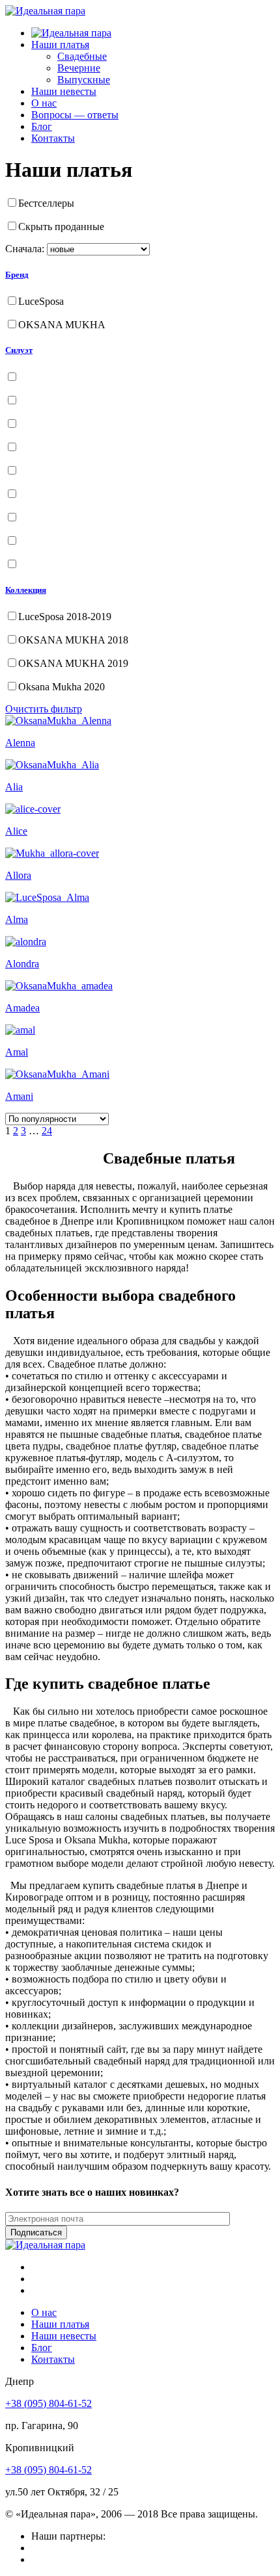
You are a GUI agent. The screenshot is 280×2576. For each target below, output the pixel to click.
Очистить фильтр (44, 709)
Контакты (53, 138)
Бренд (17, 275)
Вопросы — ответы (75, 115)
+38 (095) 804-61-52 (49, 2403)
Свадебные (82, 56)
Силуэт (19, 350)
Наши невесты (64, 91)
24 (47, 1131)
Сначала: (25, 249)
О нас (44, 103)
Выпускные (84, 80)
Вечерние (79, 68)
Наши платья (60, 45)
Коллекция (26, 590)
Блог (42, 126)
